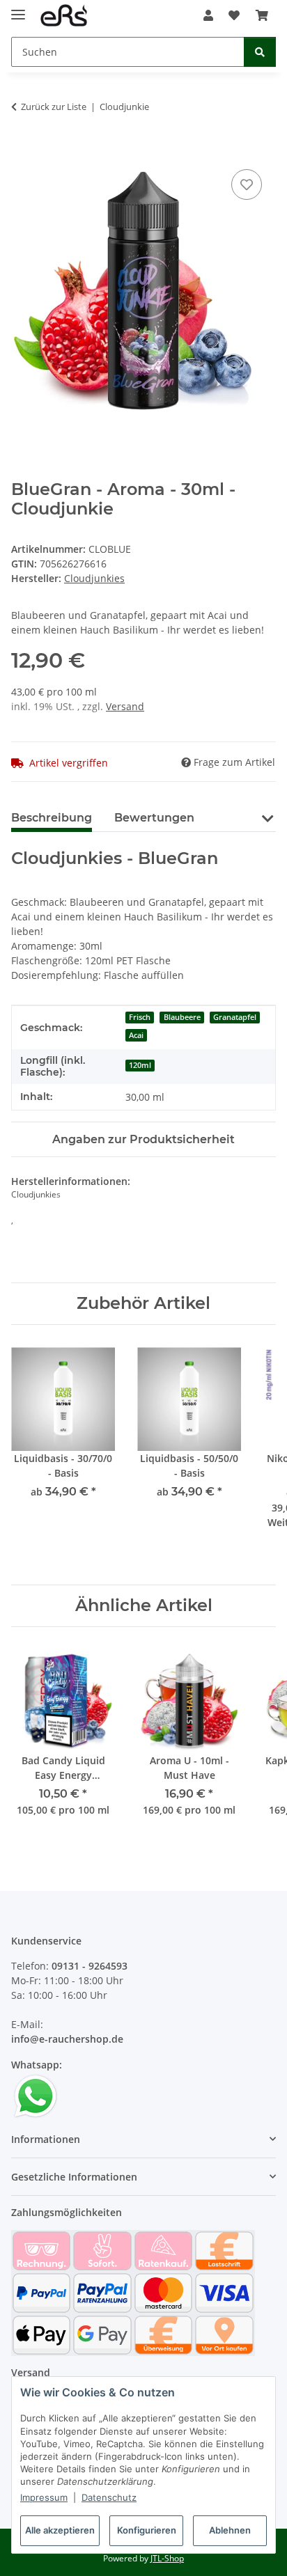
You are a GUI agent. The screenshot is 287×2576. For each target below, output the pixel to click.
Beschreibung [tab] (52, 818)
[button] (208, 15)
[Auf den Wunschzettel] (247, 184)
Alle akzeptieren (60, 2530)
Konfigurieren (147, 2530)
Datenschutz (109, 2497)
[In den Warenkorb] (22, 150)
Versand (125, 706)
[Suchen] (260, 52)
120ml (140, 1065)
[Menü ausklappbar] (18, 9)
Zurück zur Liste (54, 107)
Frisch (140, 1017)
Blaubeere (182, 1017)
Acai (136, 1035)
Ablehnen (230, 2530)
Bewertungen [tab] (154, 818)
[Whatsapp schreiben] (36, 2095)
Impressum (44, 2497)
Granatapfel (235, 1017)
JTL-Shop (167, 2558)
